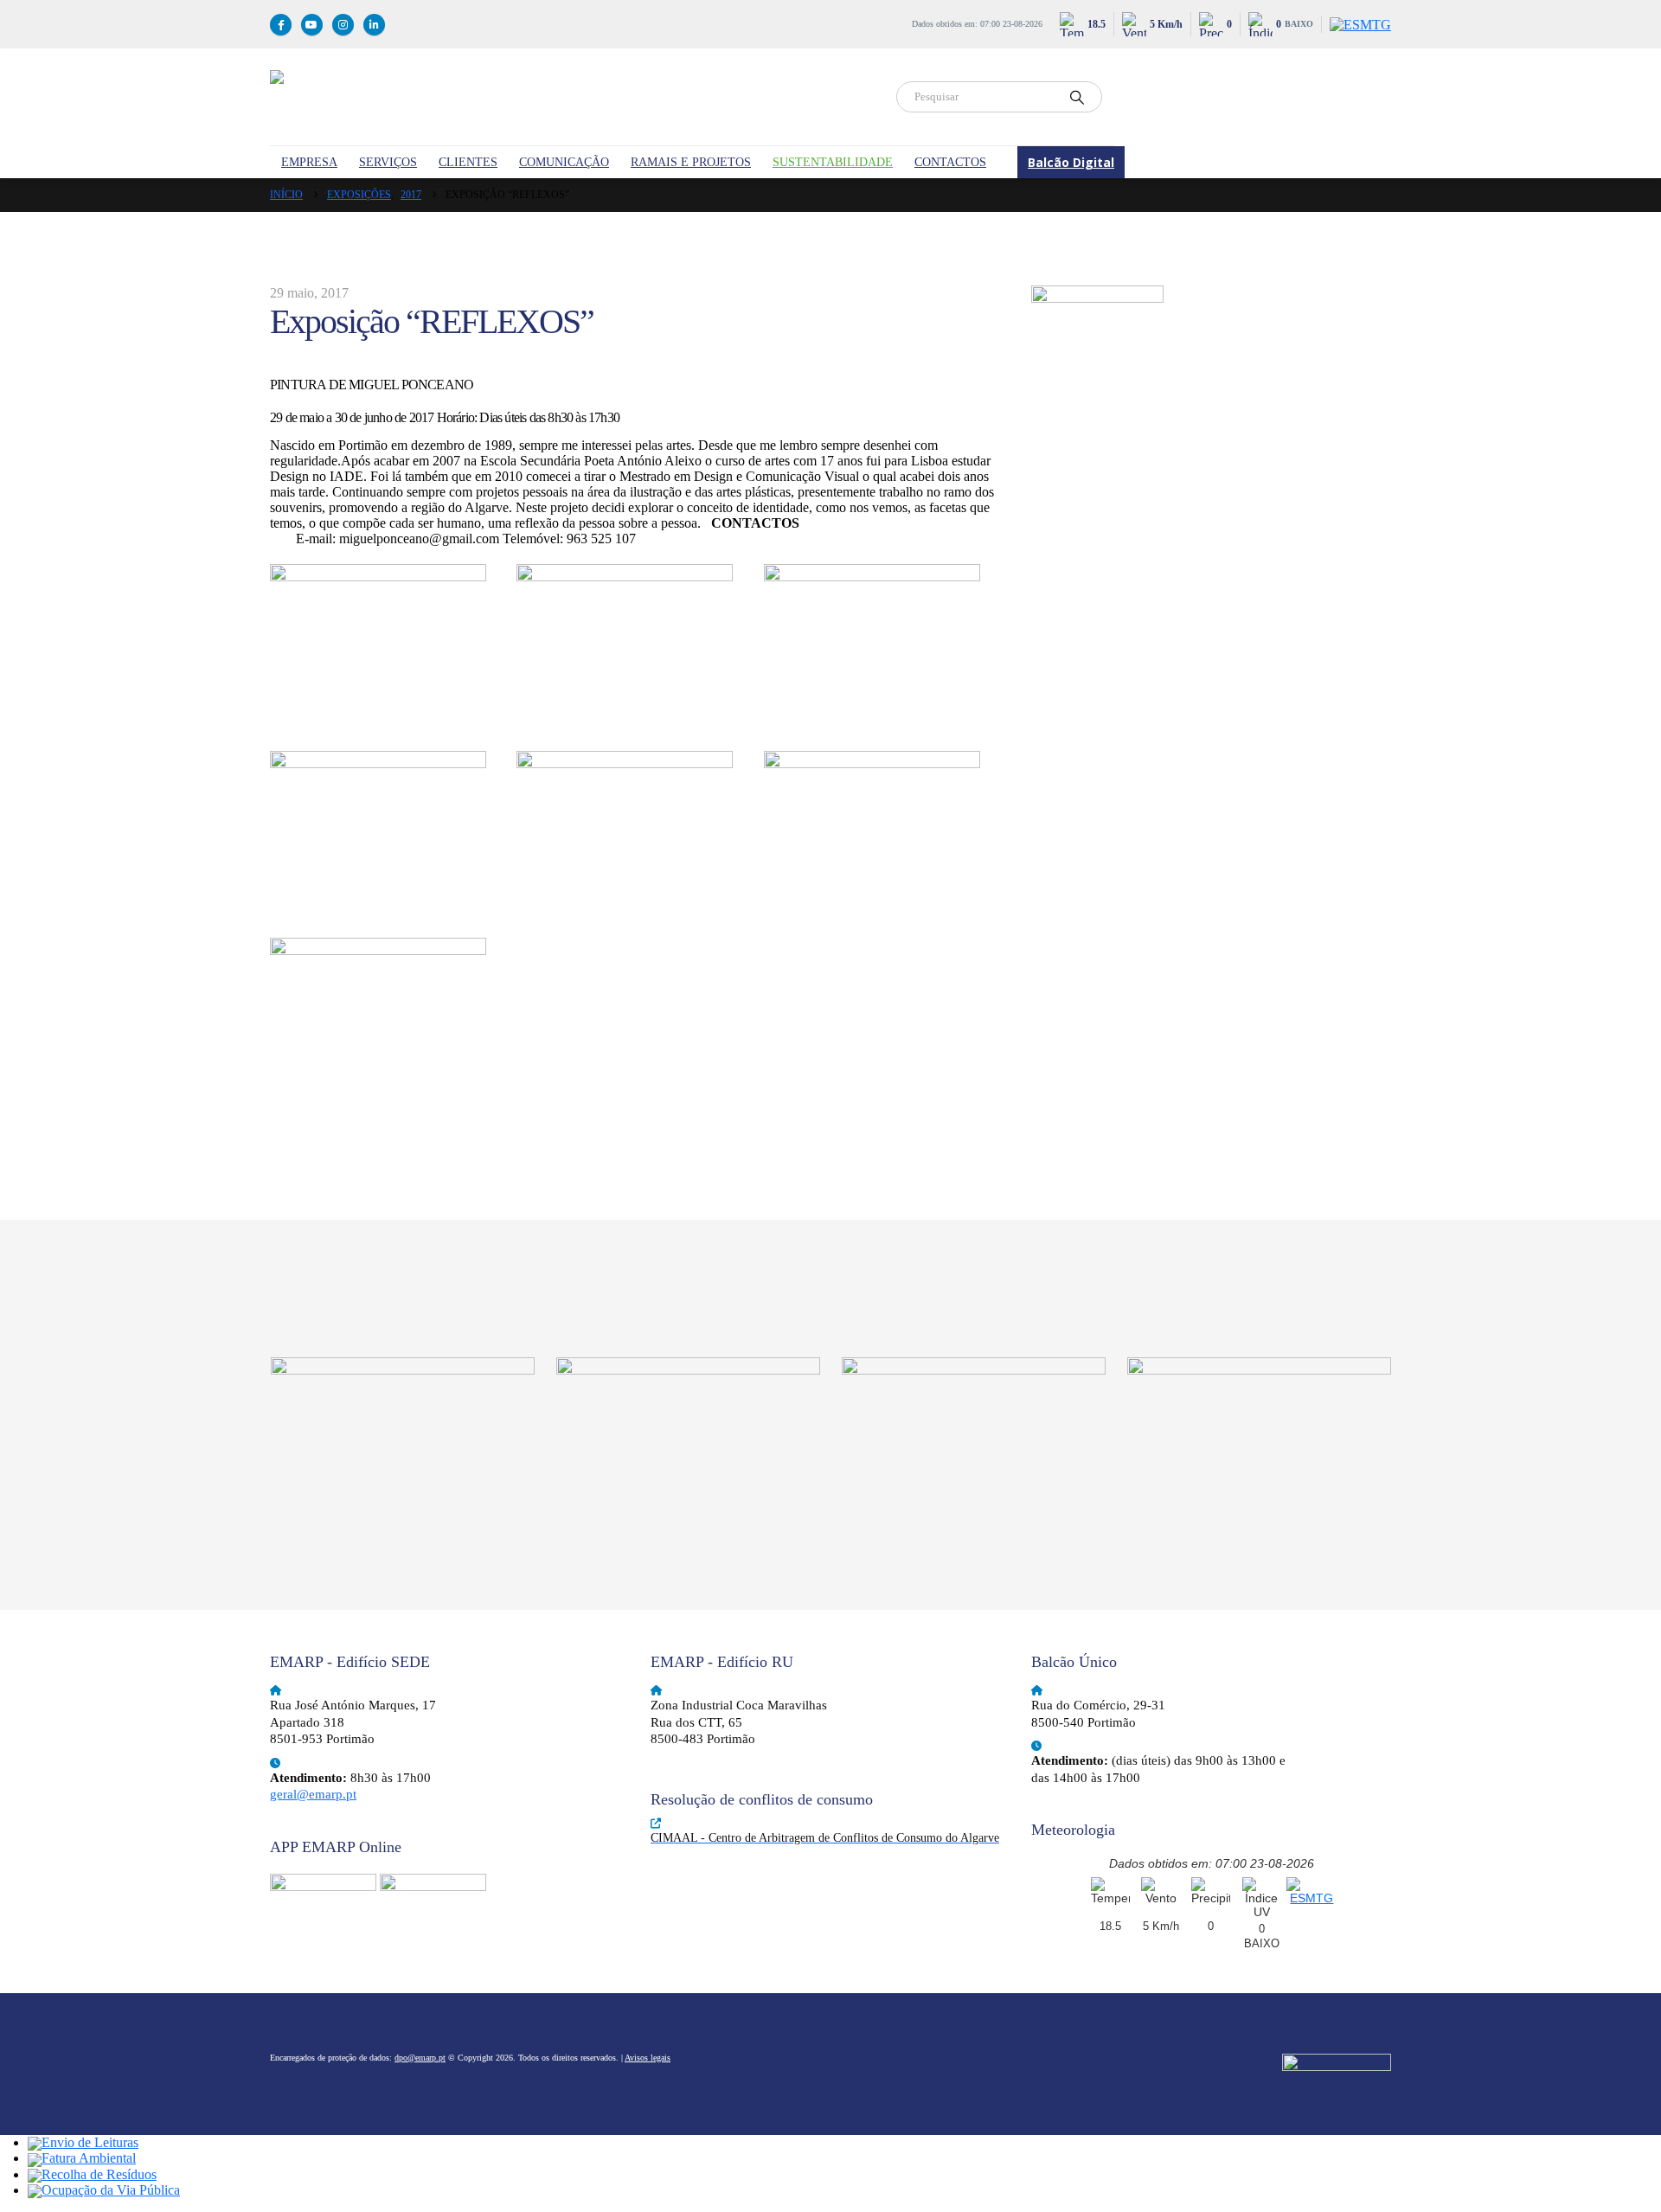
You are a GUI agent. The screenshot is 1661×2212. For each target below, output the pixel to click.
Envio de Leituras (90, 2142)
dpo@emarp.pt (420, 2058)
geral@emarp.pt (313, 1794)
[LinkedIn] (374, 25)
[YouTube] (312, 25)
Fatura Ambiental (89, 2158)
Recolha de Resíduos (99, 2174)
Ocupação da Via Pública (111, 2190)
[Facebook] (281, 25)
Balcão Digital (1071, 162)
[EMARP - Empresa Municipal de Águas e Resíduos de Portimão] (573, 97)
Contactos (950, 162)
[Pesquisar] (1077, 97)
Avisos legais (648, 2058)
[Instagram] (343, 25)
